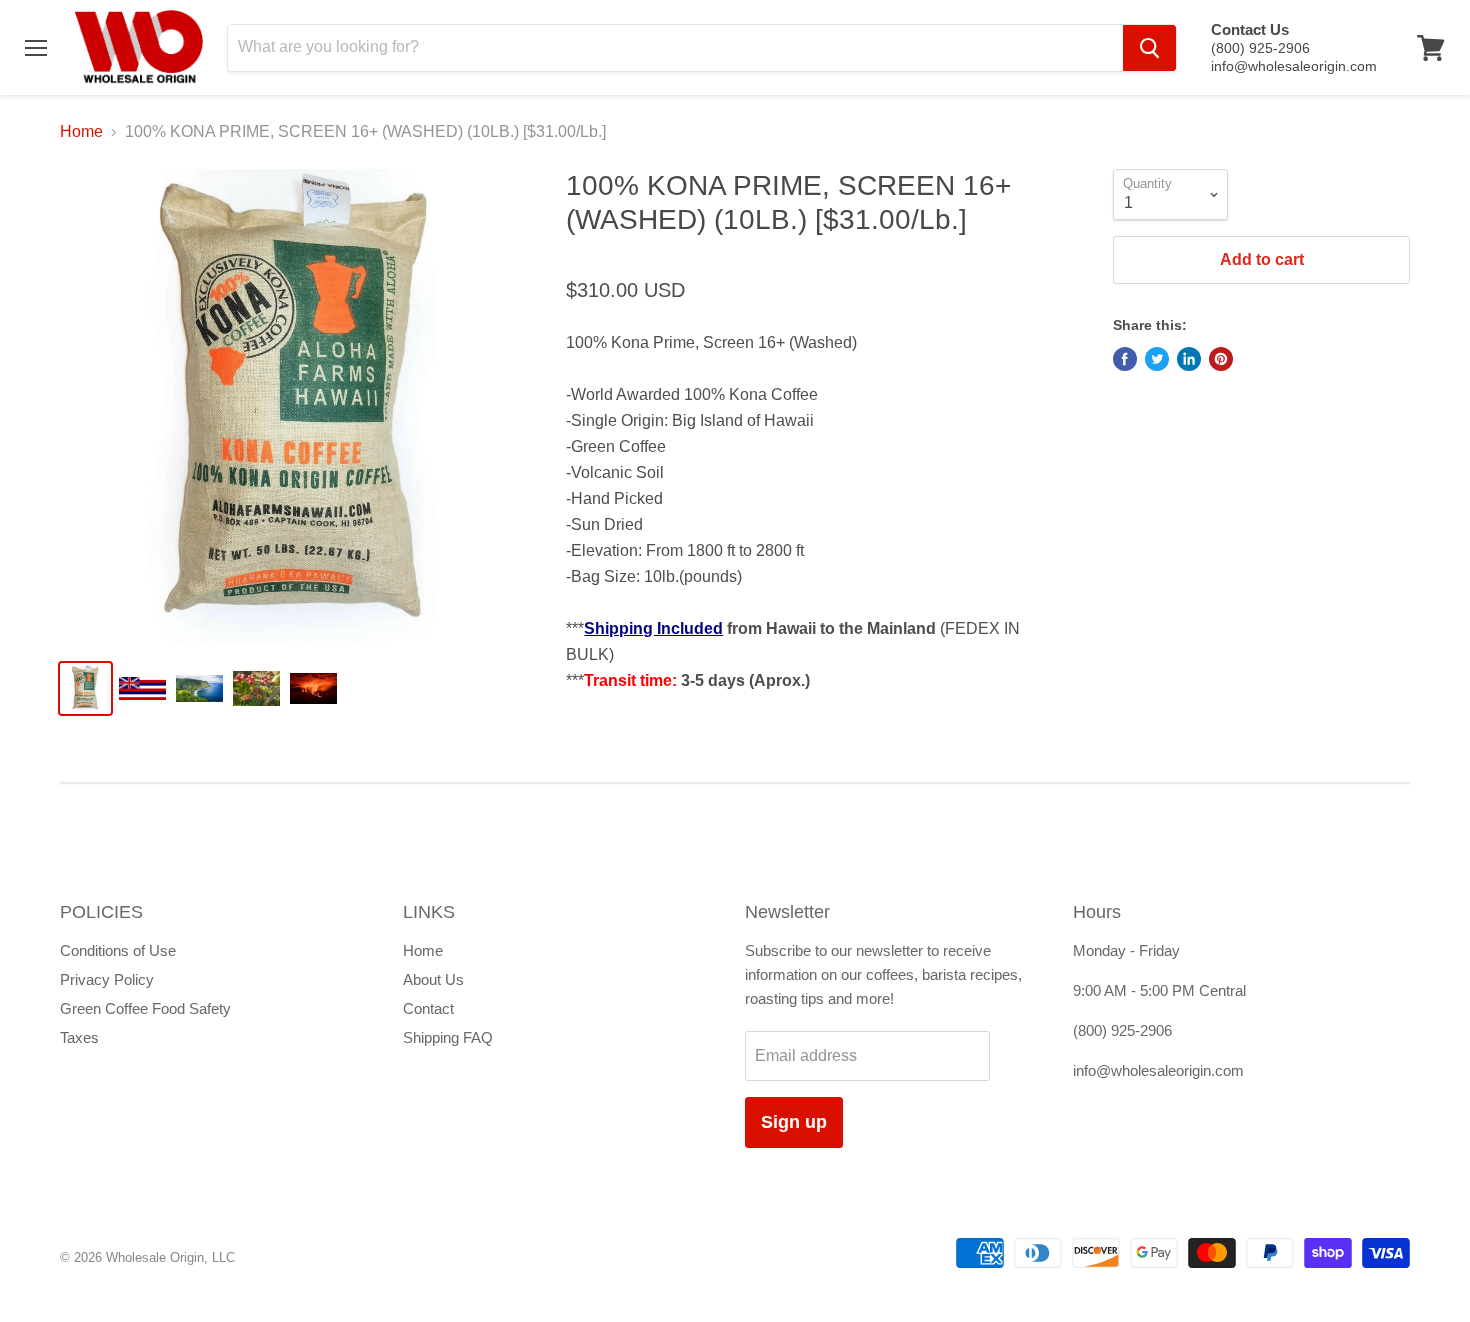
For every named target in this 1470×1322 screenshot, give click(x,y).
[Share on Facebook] (1125, 359)
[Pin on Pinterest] (1221, 359)
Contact (428, 1008)
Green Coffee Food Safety (145, 1008)
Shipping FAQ (448, 1037)
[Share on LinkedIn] (1189, 359)
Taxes (79, 1037)
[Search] (1149, 48)
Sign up (794, 1122)
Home (81, 131)
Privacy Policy (107, 979)
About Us (433, 979)
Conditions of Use (118, 950)
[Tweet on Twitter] (1157, 359)
